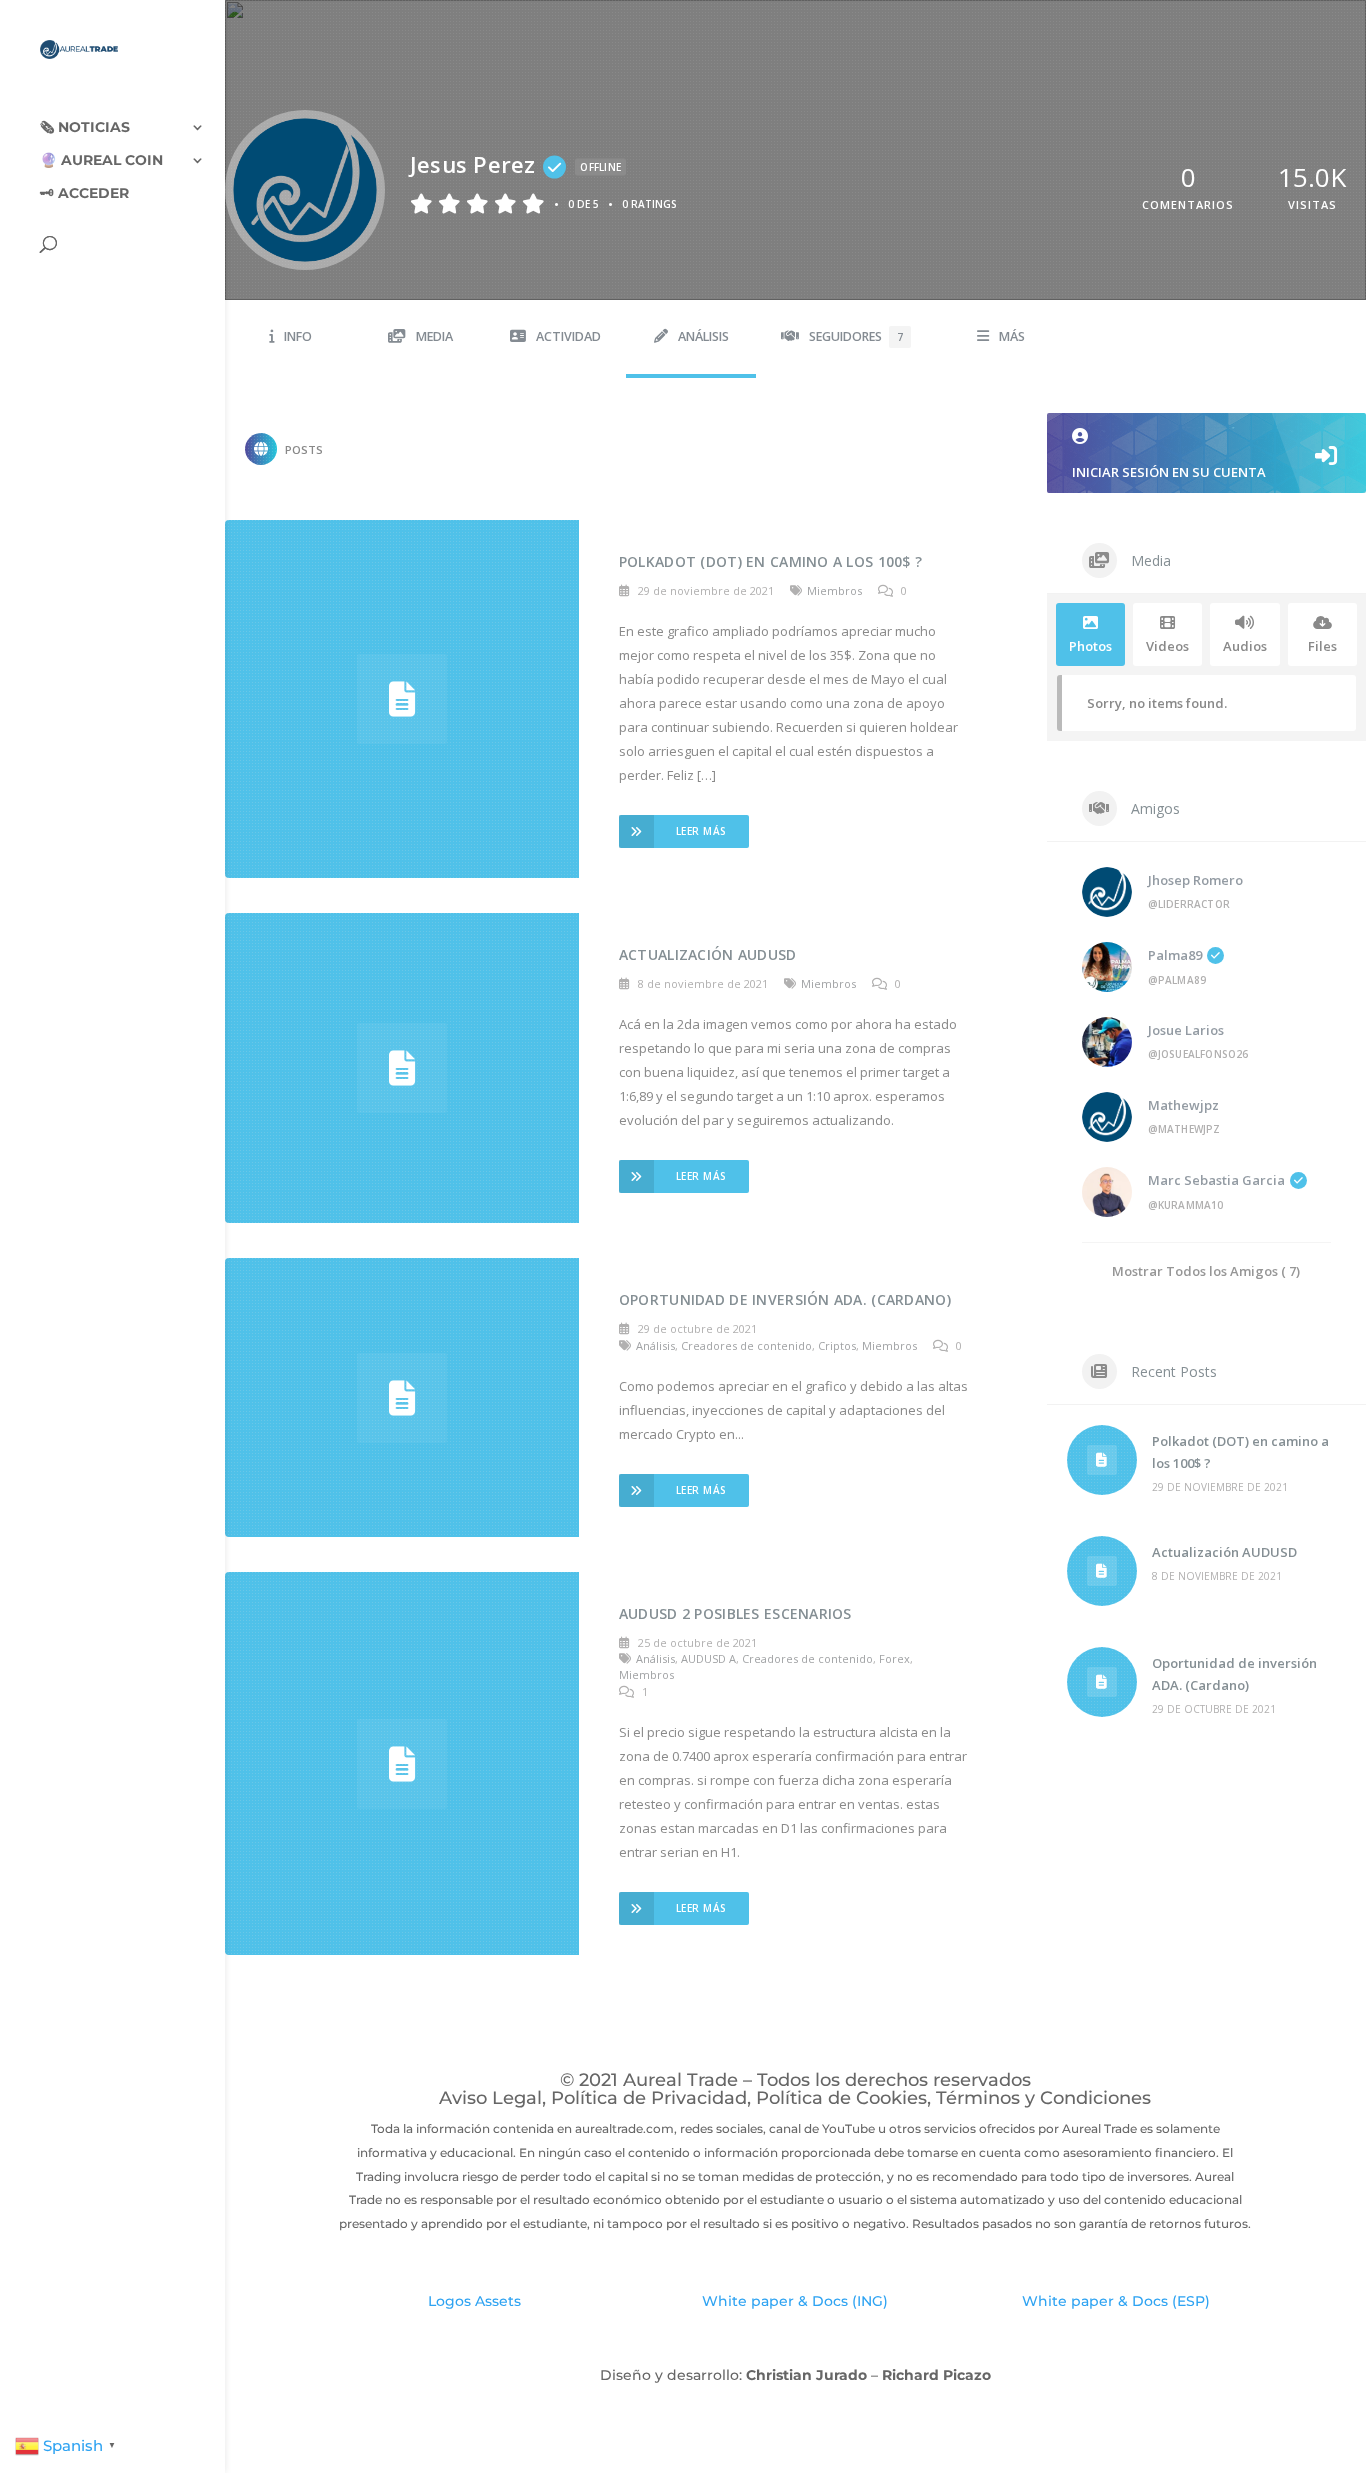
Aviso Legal (490, 2098)
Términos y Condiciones (1043, 2098)
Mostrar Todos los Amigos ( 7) (1206, 1270)
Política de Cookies (841, 2098)
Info (298, 336)
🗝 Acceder (84, 194)
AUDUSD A (708, 1658)
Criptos (837, 1345)
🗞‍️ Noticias (85, 128)
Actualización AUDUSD (708, 954)
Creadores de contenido (746, 1345)
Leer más (701, 831)
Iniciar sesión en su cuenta (1169, 472)
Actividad (568, 336)
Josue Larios (1186, 1030)
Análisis (703, 336)
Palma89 (1175, 955)
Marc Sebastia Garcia (1216, 1180)
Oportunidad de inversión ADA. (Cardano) (785, 1299)
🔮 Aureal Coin (101, 161)
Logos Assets (474, 2301)
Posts (304, 449)
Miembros (834, 590)
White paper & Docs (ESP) (1116, 2301)
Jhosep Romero (1195, 880)
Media (434, 336)
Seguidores (856, 336)
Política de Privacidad (649, 2098)
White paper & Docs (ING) (795, 2301)
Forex (894, 1658)
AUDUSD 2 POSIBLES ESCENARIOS (735, 1613)
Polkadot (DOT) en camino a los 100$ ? (770, 561)
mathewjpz (1183, 1105)
